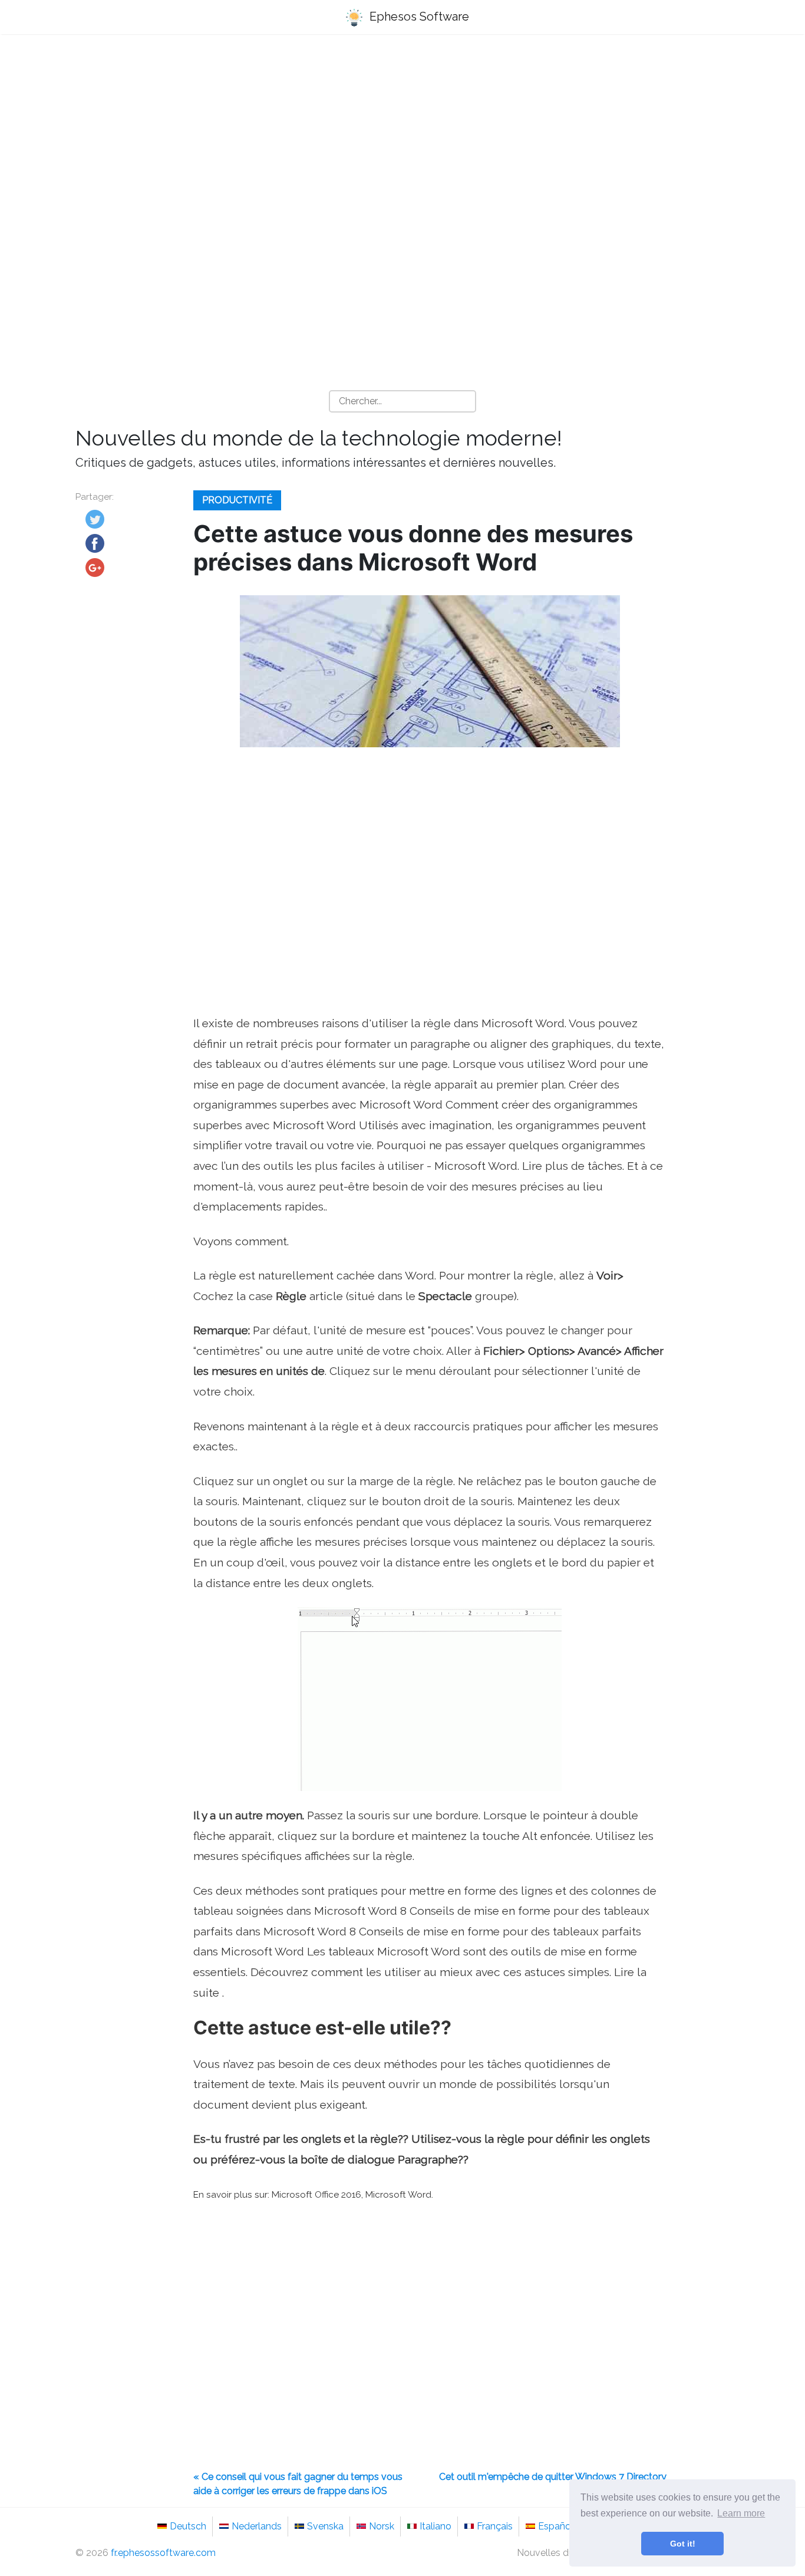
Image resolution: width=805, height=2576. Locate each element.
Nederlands (257, 2526)
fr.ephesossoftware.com (163, 2553)
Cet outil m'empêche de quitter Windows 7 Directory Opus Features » (553, 2484)
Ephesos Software (418, 17)
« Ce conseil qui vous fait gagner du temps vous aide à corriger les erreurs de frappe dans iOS (298, 2484)
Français (495, 2526)
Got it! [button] (683, 2544)
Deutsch (188, 2526)
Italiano (436, 2526)
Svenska (325, 2526)
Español (556, 2526)
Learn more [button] (741, 2513)
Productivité (237, 500)
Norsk (382, 2526)
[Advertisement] (402, 136)
